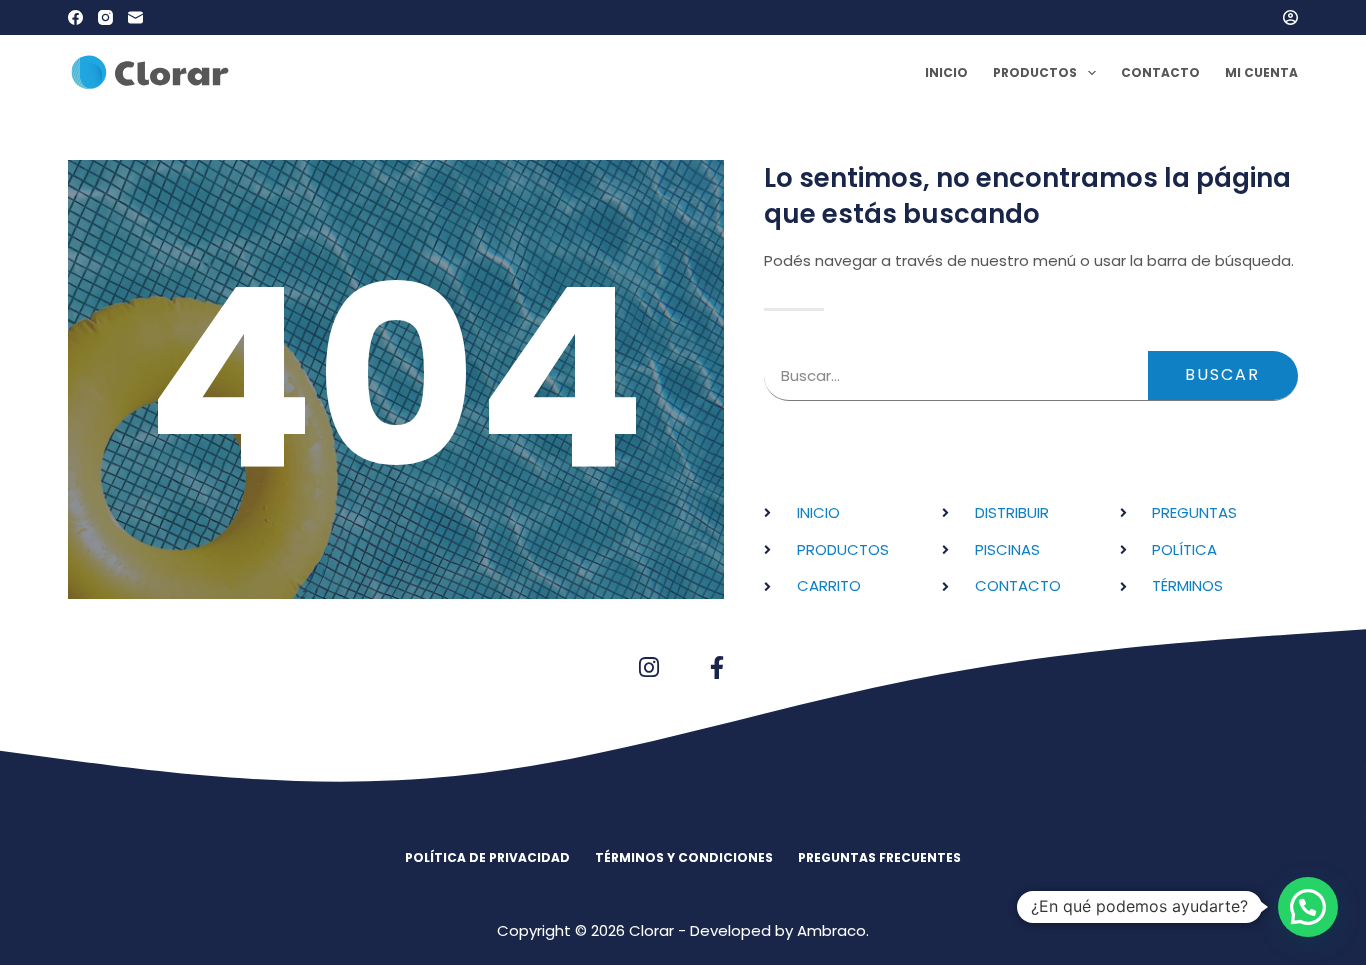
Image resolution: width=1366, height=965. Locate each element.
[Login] (1290, 17)
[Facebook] (75, 17)
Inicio (946, 72)
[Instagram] (105, 17)
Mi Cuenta (1261, 72)
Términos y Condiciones (684, 858)
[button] (1308, 907)
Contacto (1160, 72)
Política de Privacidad (487, 858)
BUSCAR (1222, 374)
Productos (1035, 72)
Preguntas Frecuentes (879, 858)
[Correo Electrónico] (135, 17)
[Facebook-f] (717, 667)
